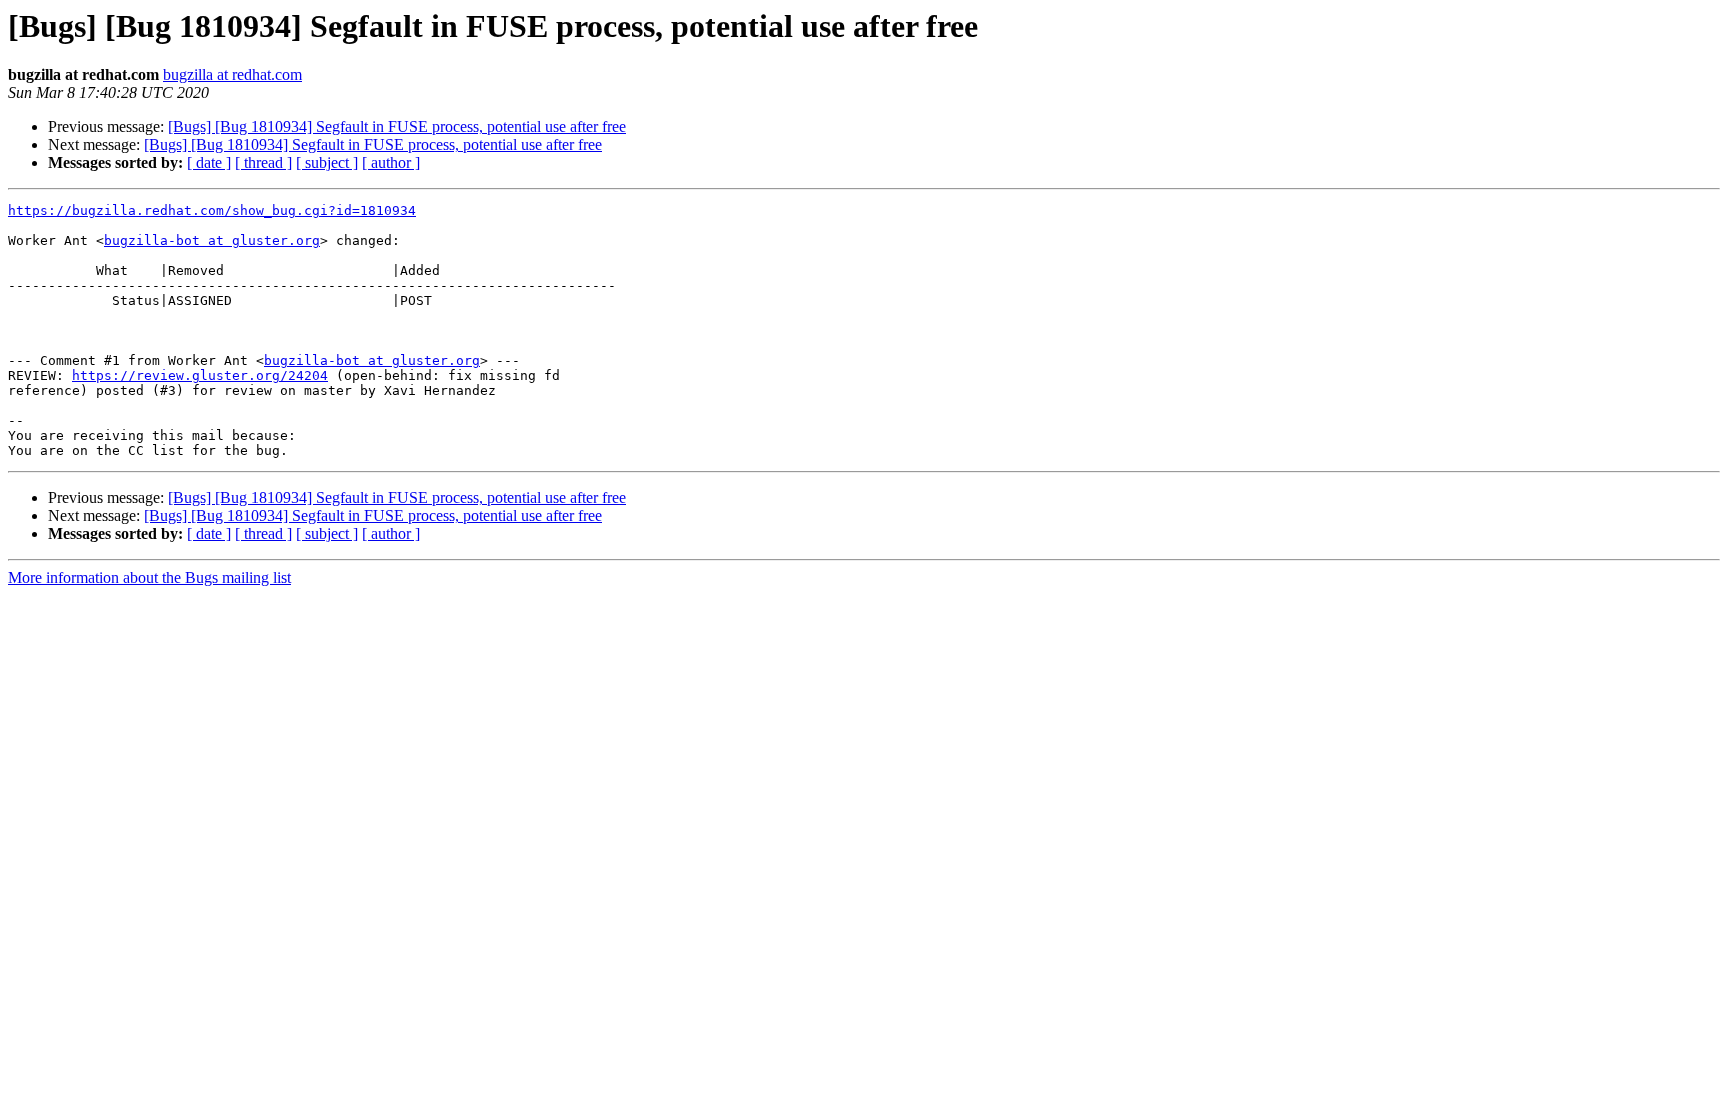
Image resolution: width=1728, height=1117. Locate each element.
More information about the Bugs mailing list (149, 577)
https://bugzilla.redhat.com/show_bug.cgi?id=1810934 (212, 210)
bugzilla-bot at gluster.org (212, 240)
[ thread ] (263, 162)
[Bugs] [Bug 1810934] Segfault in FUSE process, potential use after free (397, 126)
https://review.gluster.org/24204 (200, 375)
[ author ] (391, 162)
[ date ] (209, 162)
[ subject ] (327, 162)
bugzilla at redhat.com (232, 74)
